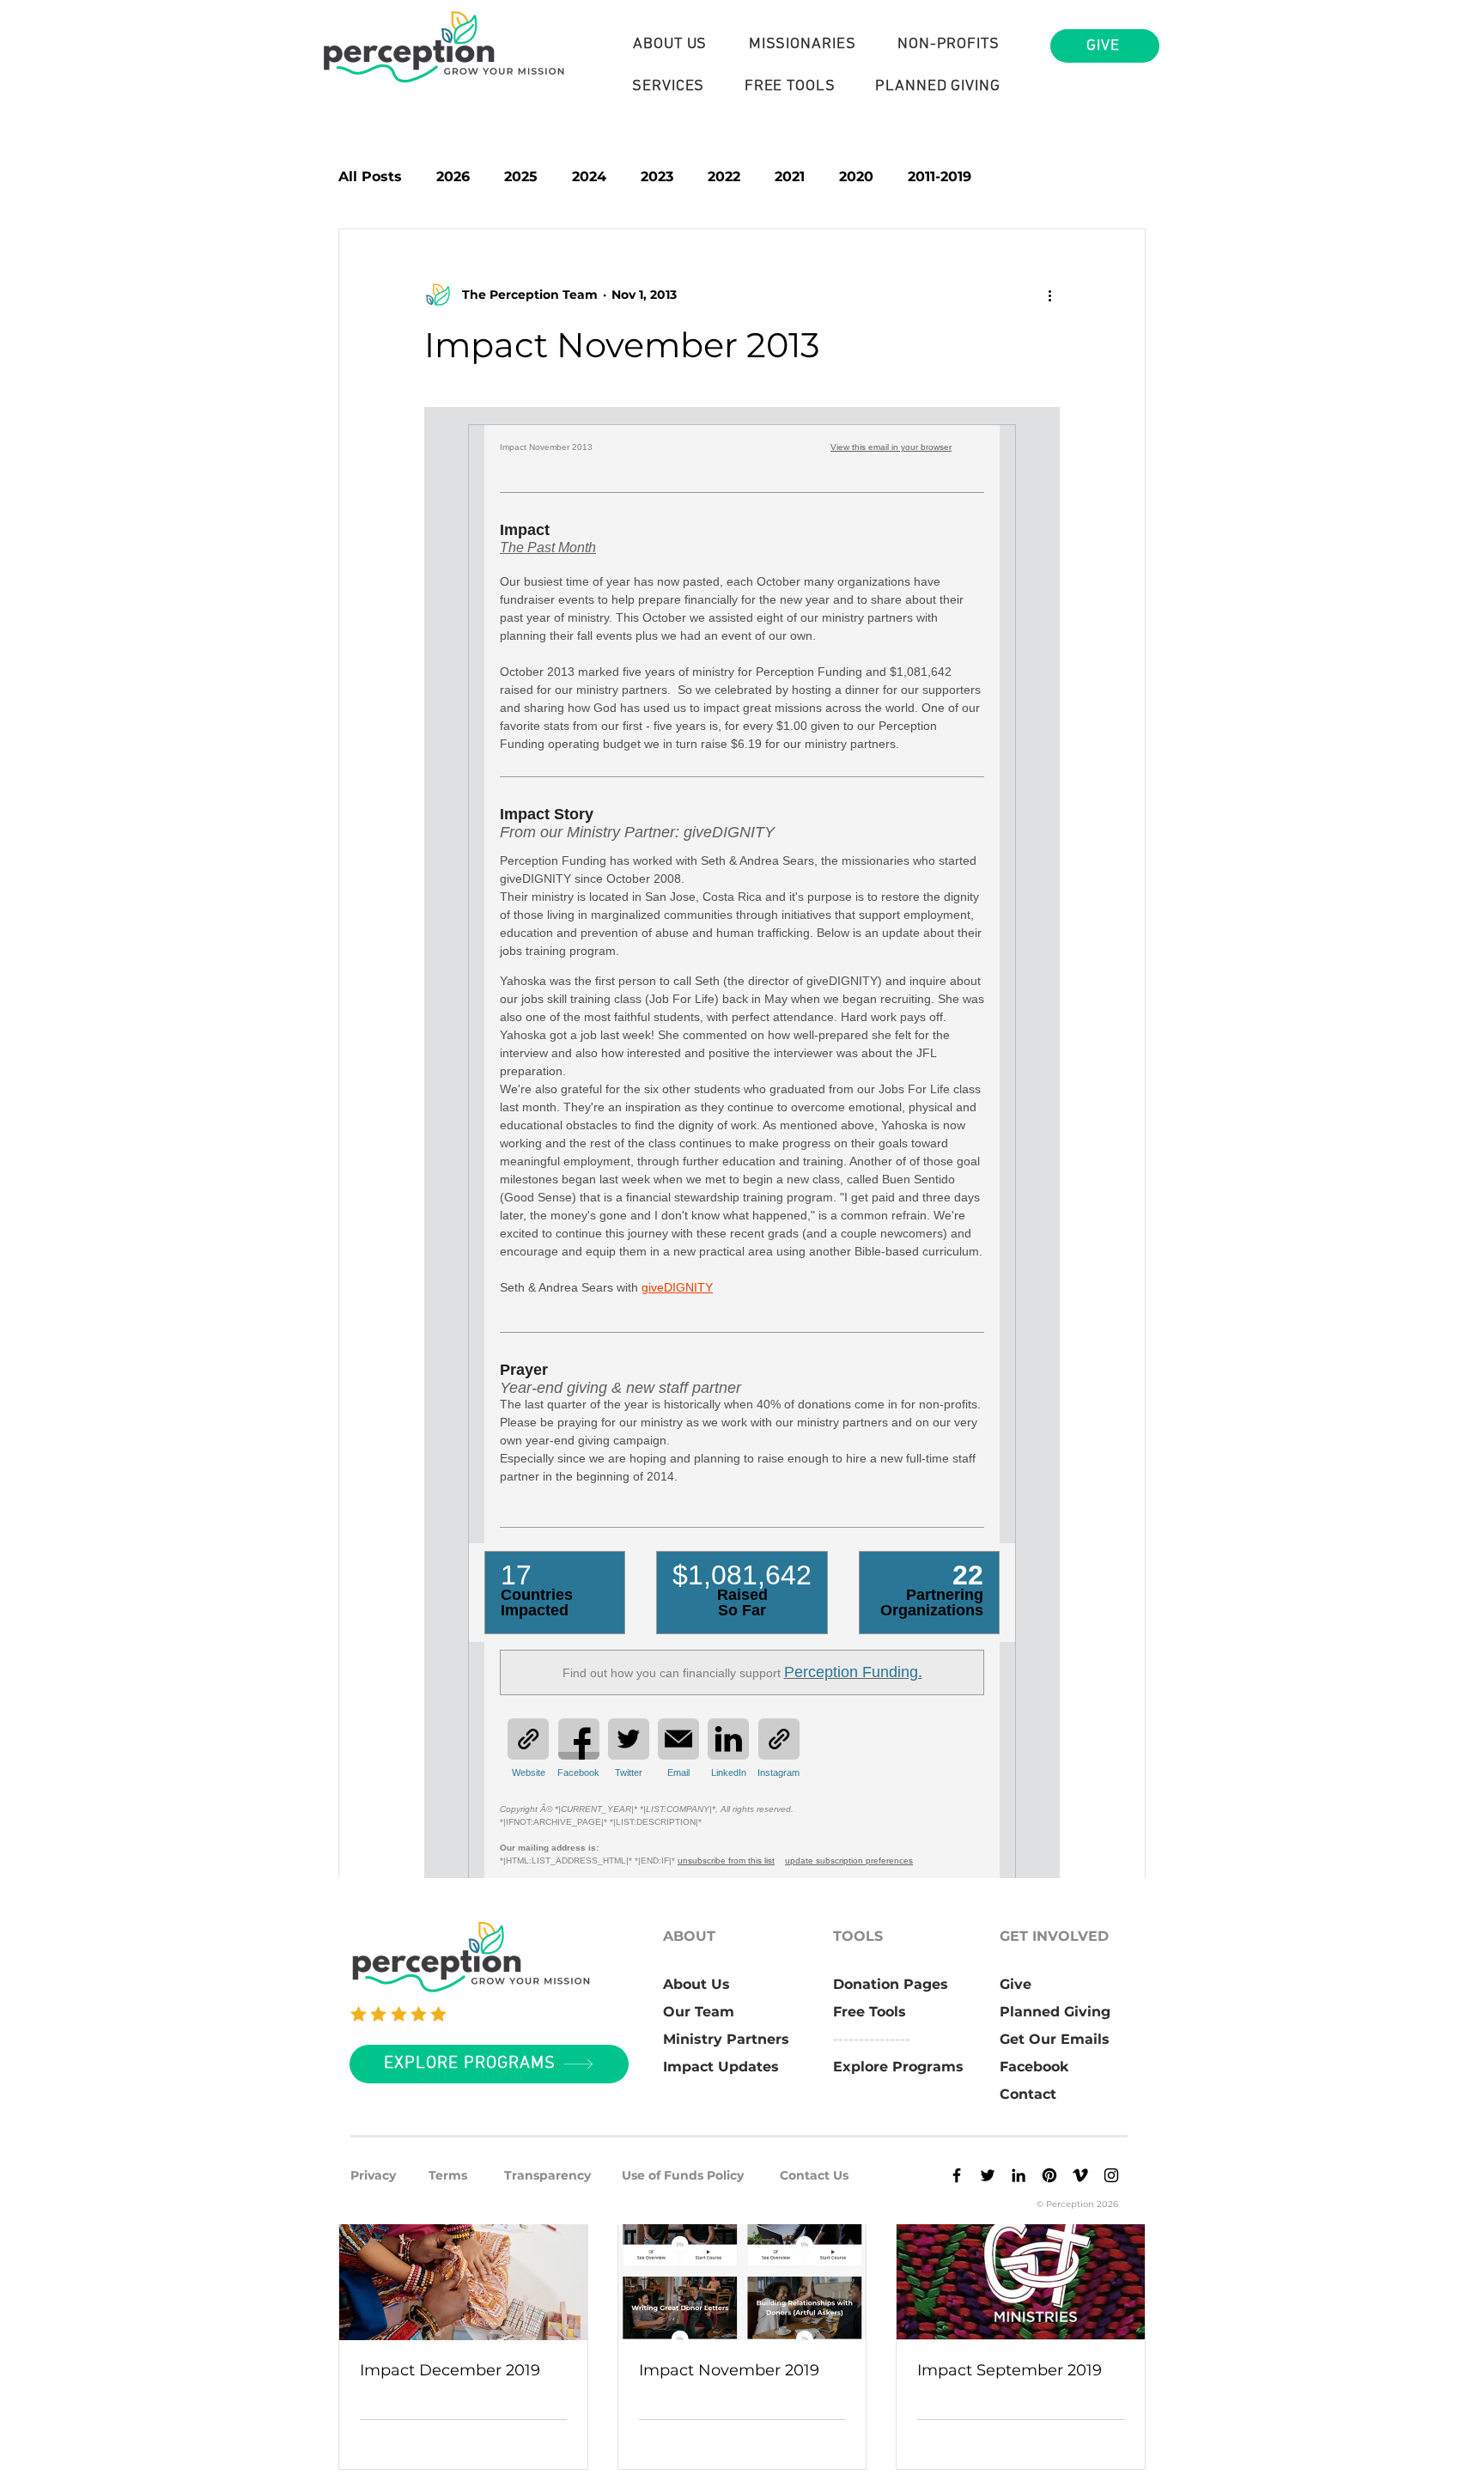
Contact (1028, 2094)
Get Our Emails (1055, 2039)
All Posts (370, 176)
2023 (657, 176)
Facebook (1034, 2067)
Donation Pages (891, 1984)
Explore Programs (898, 2067)
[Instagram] (1111, 2175)
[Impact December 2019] (463, 2271)
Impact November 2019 (729, 2370)
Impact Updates (721, 2067)
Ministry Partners (726, 2039)
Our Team (699, 2012)
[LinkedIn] (1019, 2175)
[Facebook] (957, 2175)
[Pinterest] (1049, 2175)
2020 (856, 176)
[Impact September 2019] (1021, 2271)
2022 (724, 176)
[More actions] (1049, 295)
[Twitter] (988, 2175)
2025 (521, 176)
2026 (453, 176)
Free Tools (870, 2012)
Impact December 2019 (450, 2370)
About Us (696, 1984)
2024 (589, 176)
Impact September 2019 (1010, 2370)
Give (1016, 1984)
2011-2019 (940, 176)
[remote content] (742, 1167)
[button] (670, 44)
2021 (790, 176)
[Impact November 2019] (742, 2271)
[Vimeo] (1080, 2175)
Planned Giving (1055, 2012)
